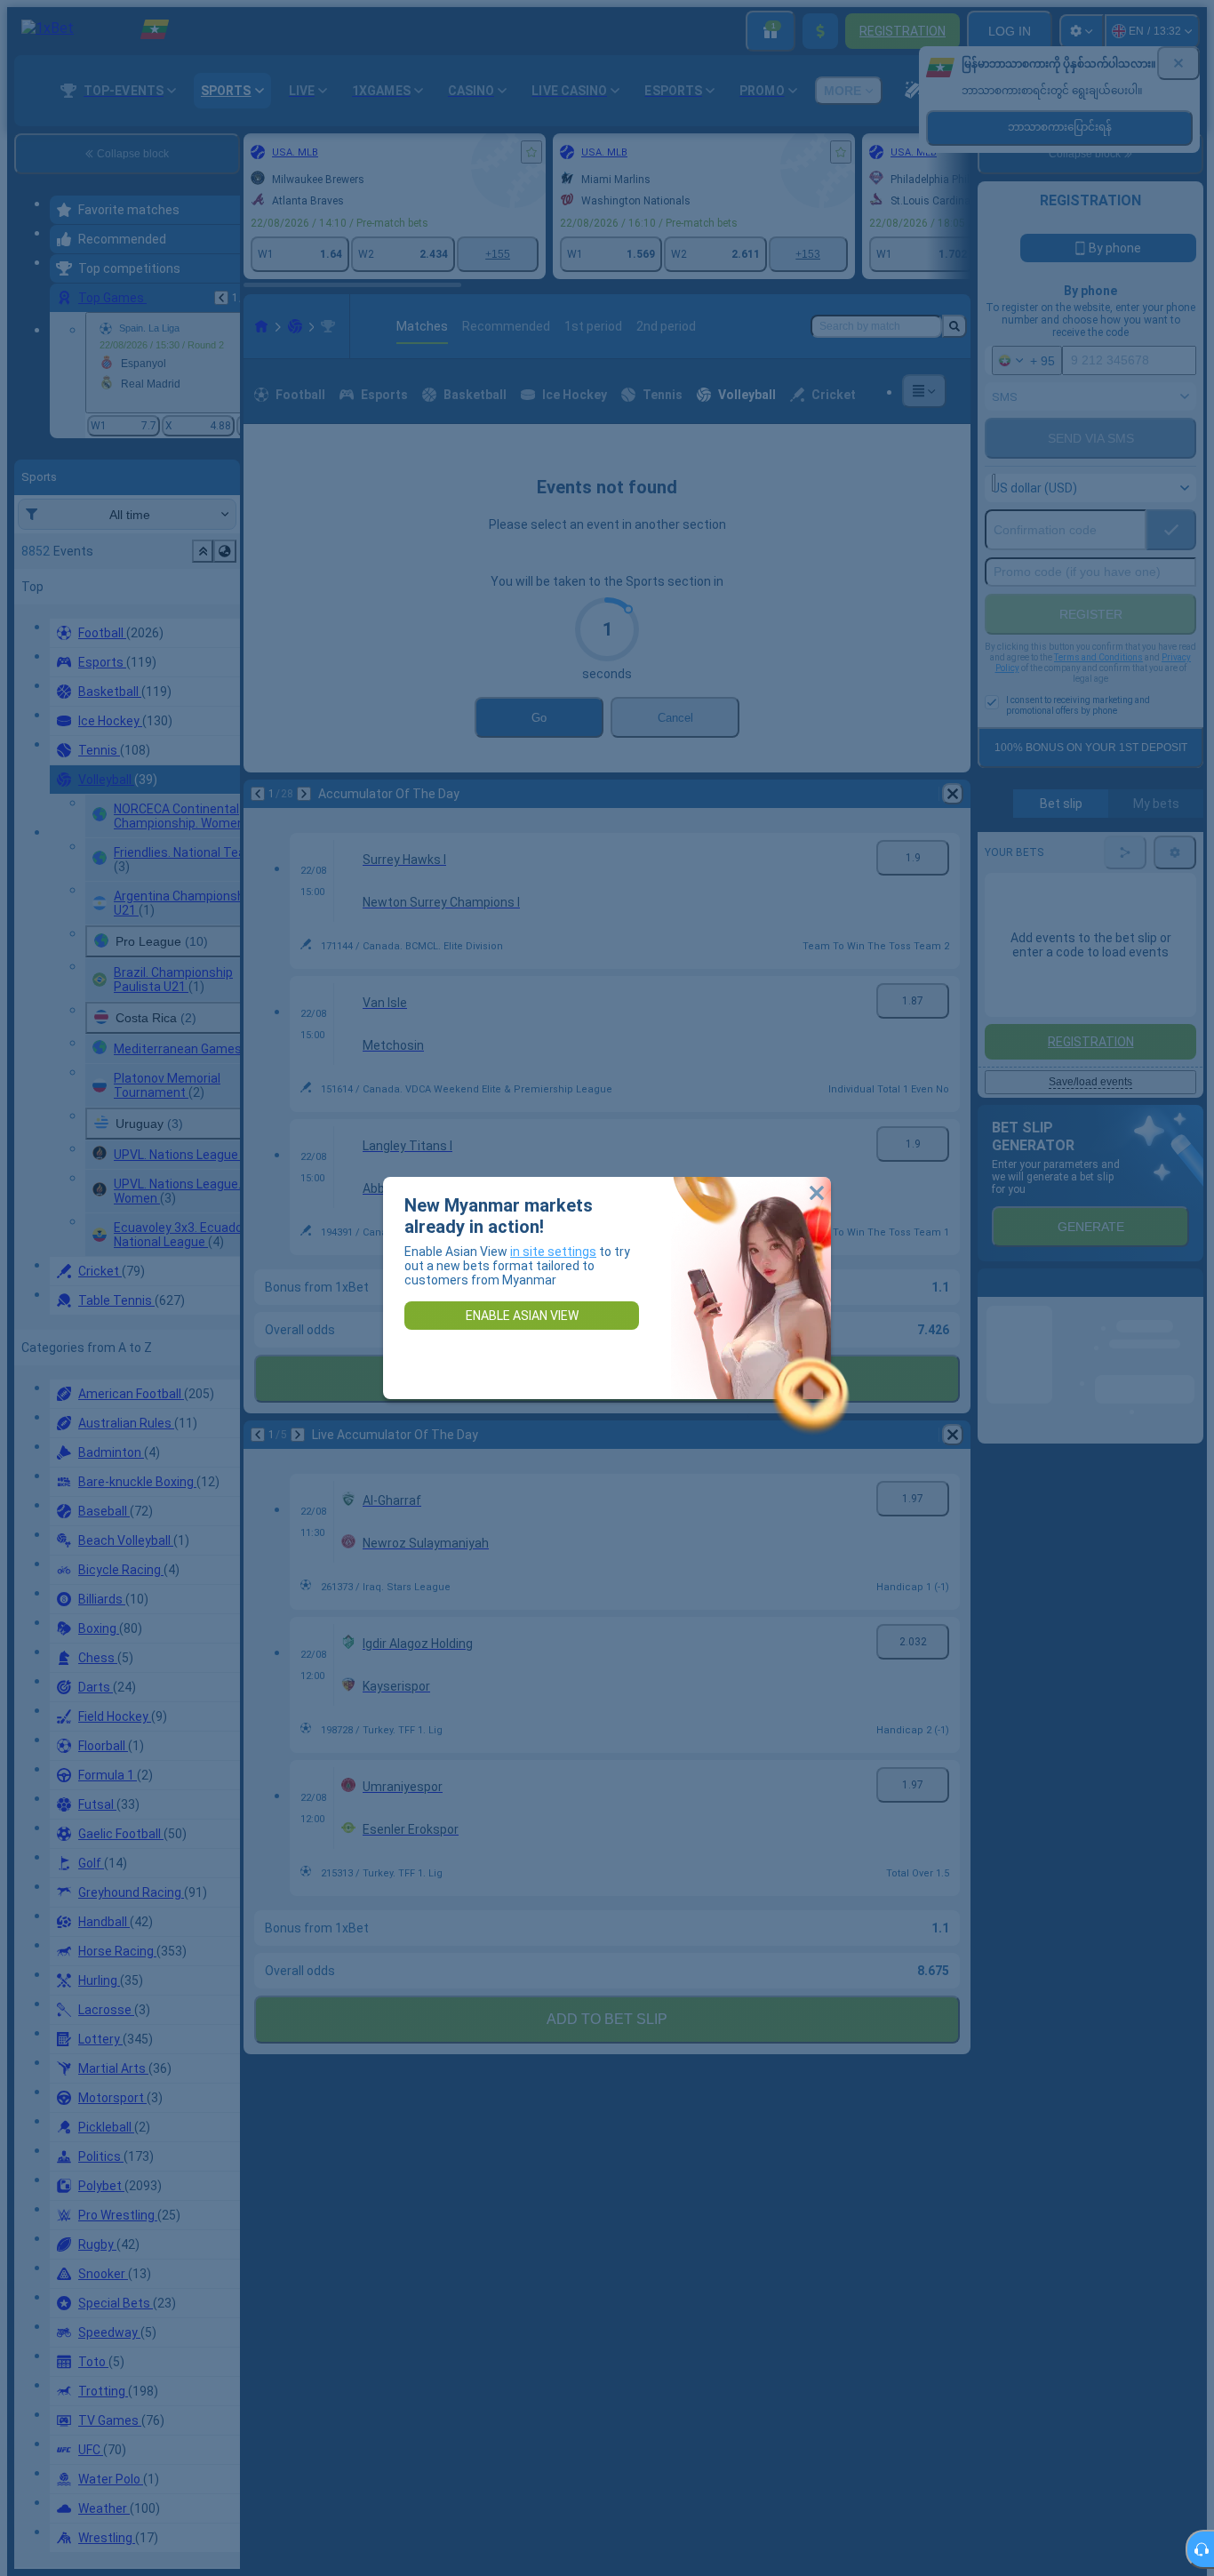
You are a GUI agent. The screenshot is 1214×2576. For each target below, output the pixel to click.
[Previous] (221, 298)
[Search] (954, 326)
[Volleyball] (295, 326)
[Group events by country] (225, 551)
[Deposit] (820, 31)
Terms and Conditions (1098, 657)
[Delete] (953, 794)
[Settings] (1082, 31)
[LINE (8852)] (261, 326)
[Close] (1178, 63)
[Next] (304, 794)
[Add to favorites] (531, 152)
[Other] (924, 391)
